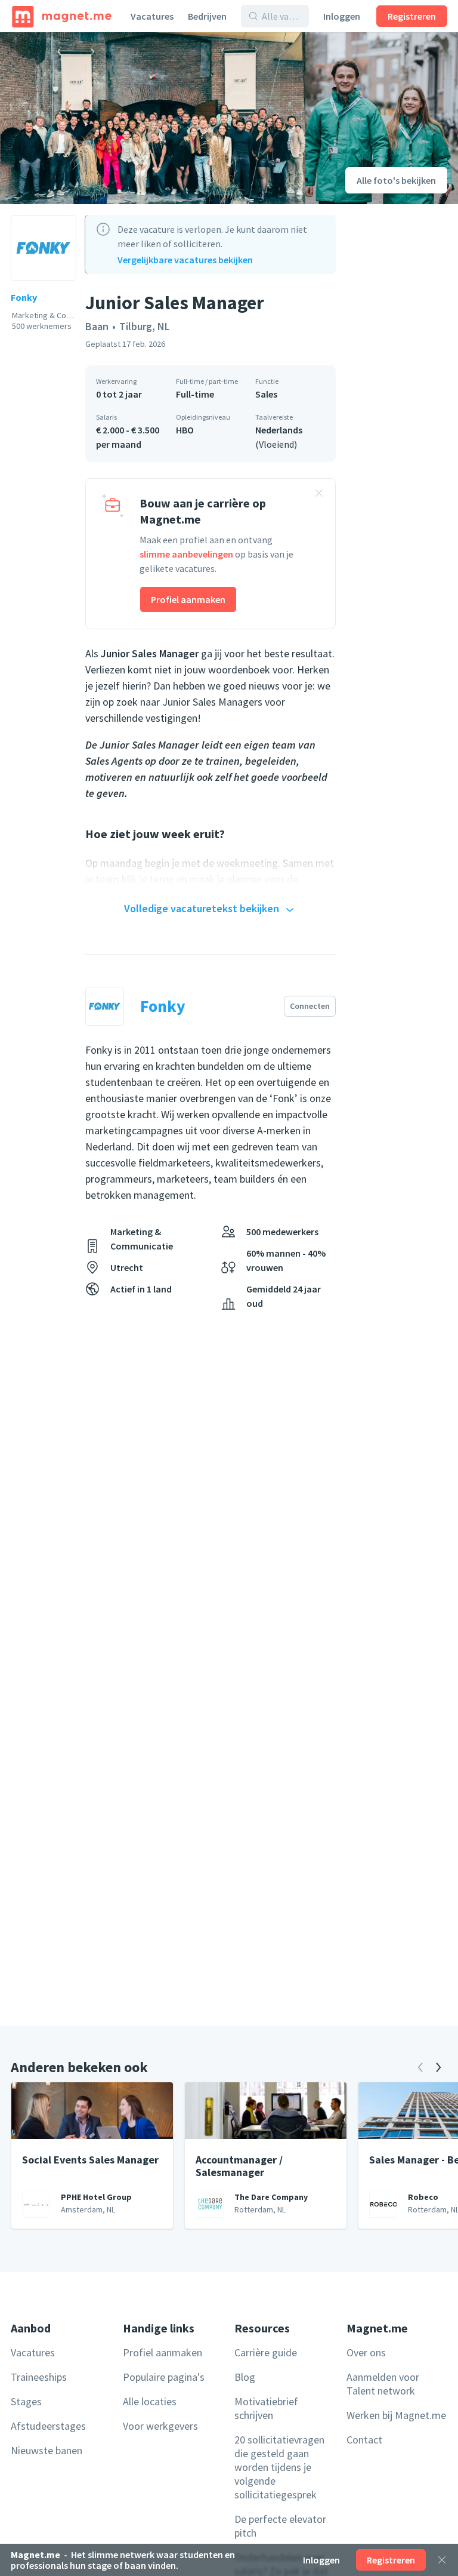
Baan (97, 326)
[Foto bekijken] (153, 118)
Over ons (366, 2352)
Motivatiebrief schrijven (266, 2408)
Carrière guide (266, 2352)
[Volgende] (438, 2067)
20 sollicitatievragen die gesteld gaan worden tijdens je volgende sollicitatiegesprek (279, 2467)
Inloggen (342, 16)
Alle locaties (150, 2401)
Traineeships (39, 2377)
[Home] (62, 16)
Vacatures (152, 16)
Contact (364, 2440)
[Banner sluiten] (319, 495)
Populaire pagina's (164, 2377)
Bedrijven (207, 16)
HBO (185, 430)
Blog (245, 2377)
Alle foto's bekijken (396, 180)
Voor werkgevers (160, 2426)
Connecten (310, 1006)
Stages (26, 2401)
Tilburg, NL (145, 326)
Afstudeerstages (48, 2426)
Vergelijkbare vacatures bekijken (185, 260)
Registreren (412, 16)
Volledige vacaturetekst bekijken (202, 908)
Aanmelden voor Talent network (383, 2384)
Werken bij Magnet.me (396, 2415)
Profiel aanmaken (188, 599)
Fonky (24, 297)
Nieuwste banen (47, 2450)
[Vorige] (420, 2067)
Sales (266, 394)
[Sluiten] (442, 2560)
